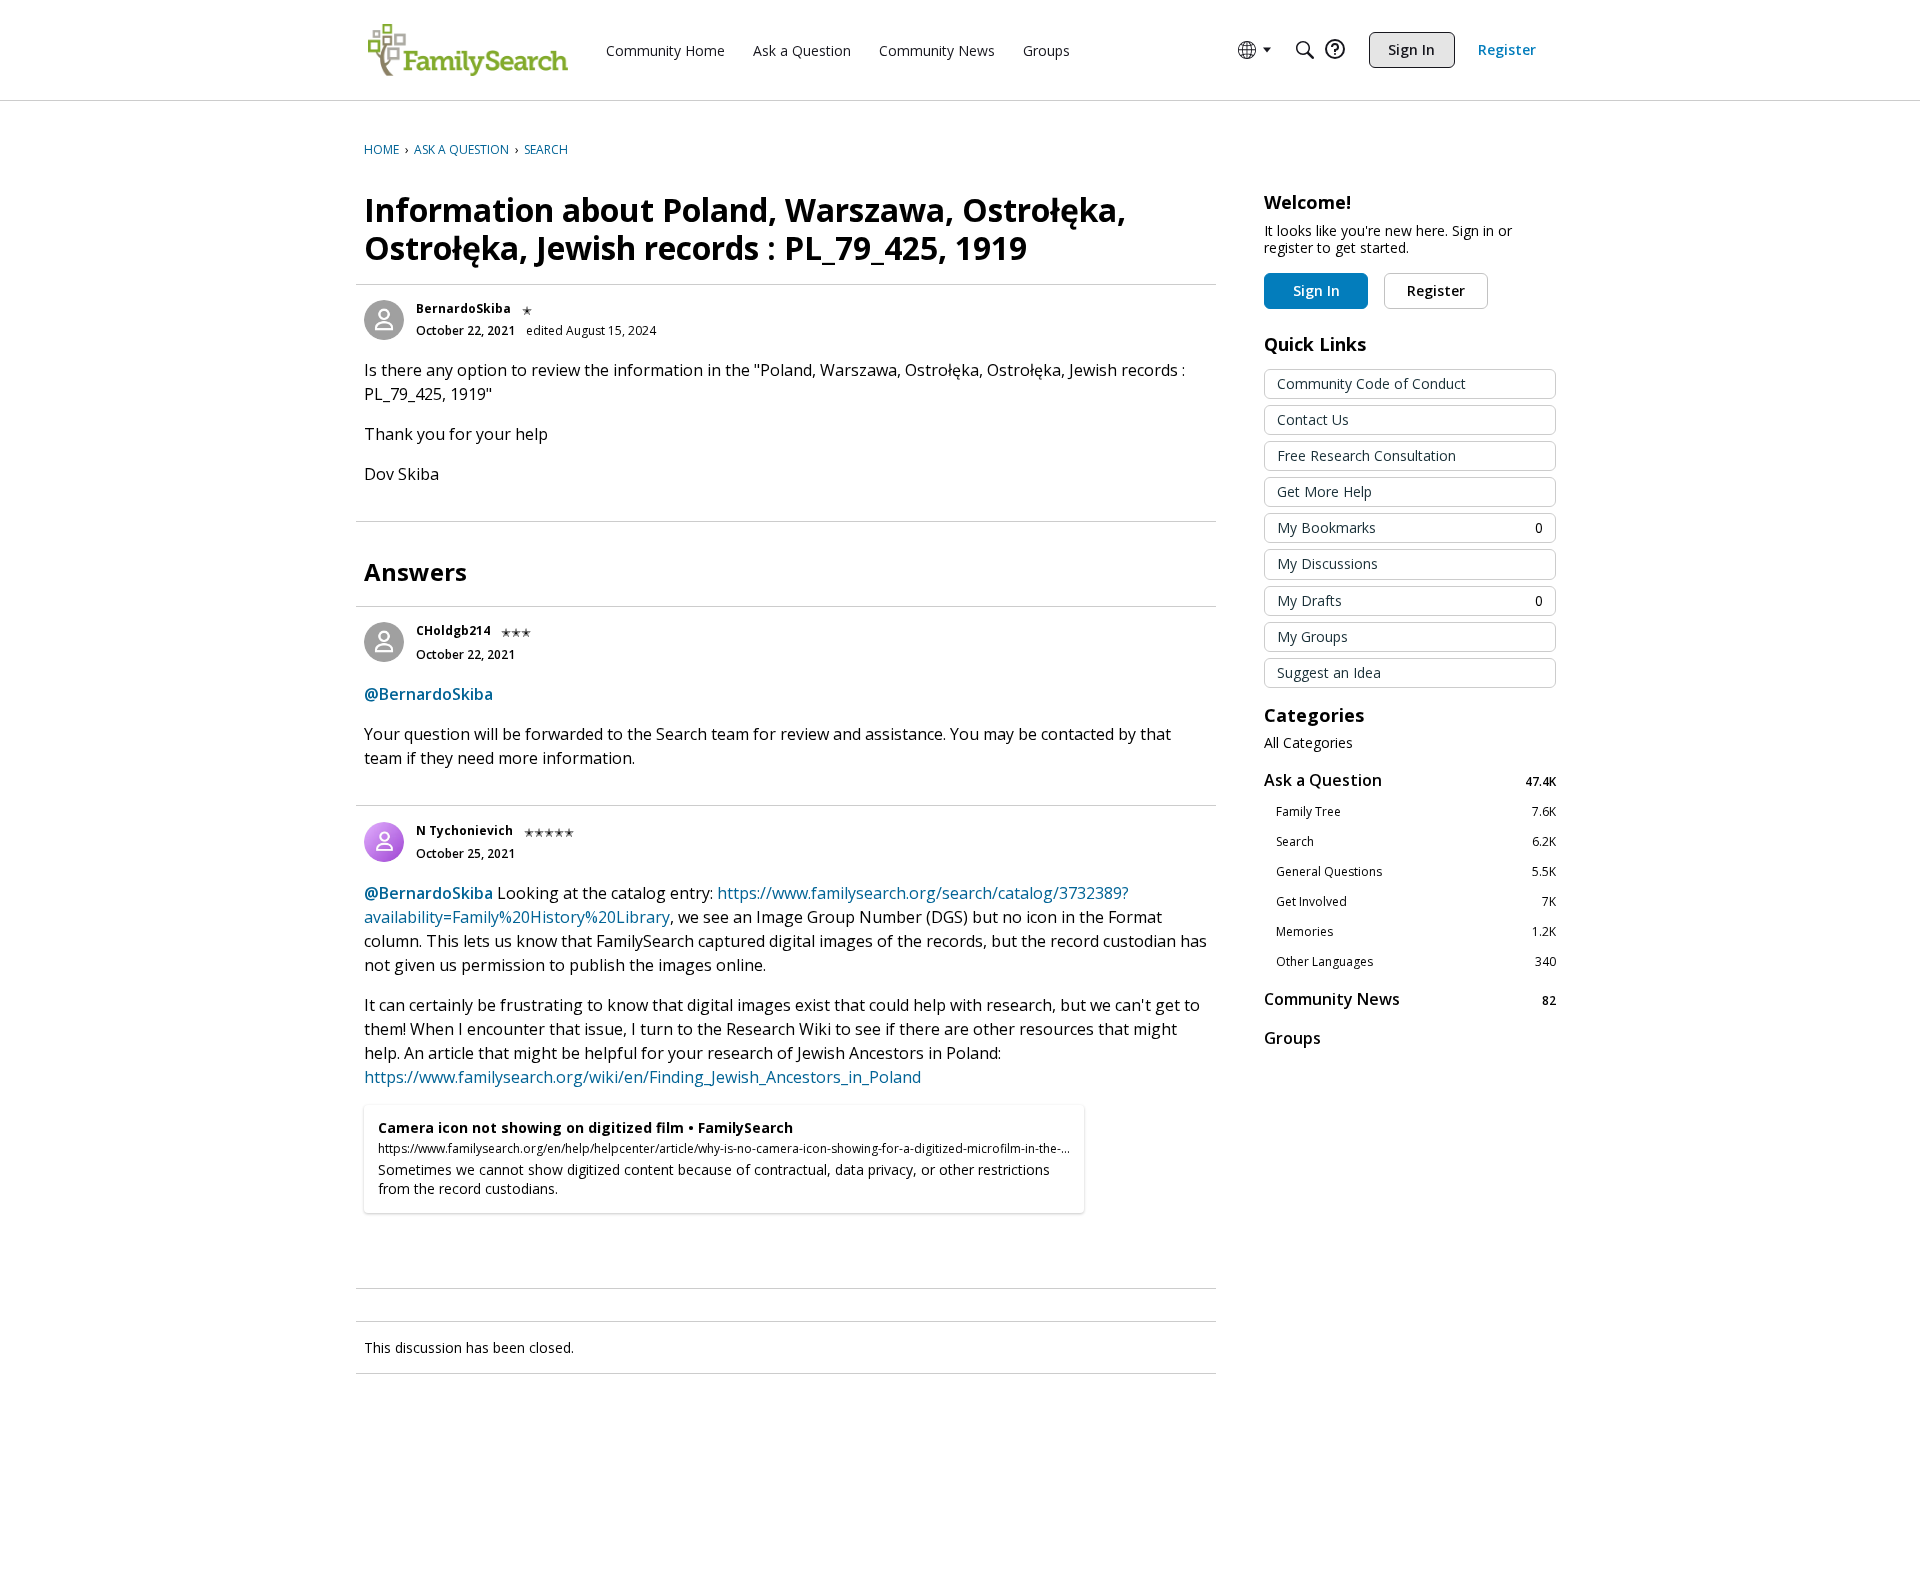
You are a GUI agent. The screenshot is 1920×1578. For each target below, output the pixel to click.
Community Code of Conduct (1371, 383)
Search (1416, 842)
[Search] (1305, 50)
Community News (1410, 999)
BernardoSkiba (463, 308)
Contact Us (1313, 419)
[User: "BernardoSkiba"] (384, 320)
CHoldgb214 (453, 630)
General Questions (1416, 872)
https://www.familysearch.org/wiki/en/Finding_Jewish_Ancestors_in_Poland (642, 1077)
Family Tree (1416, 812)
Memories (1416, 932)
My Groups (1312, 636)
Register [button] (1436, 290)
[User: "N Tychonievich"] (384, 842)
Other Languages (1416, 962)
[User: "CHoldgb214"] (384, 642)
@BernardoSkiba (428, 694)
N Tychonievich (464, 830)
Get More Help (1324, 491)
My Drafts (1410, 600)
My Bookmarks (1410, 527)
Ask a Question (1410, 780)
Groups (1292, 1038)
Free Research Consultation (1366, 455)
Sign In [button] (1316, 290)
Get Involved (1416, 902)
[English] (468, 50)
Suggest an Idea (1329, 672)
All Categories (1308, 743)
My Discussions (1327, 563)
